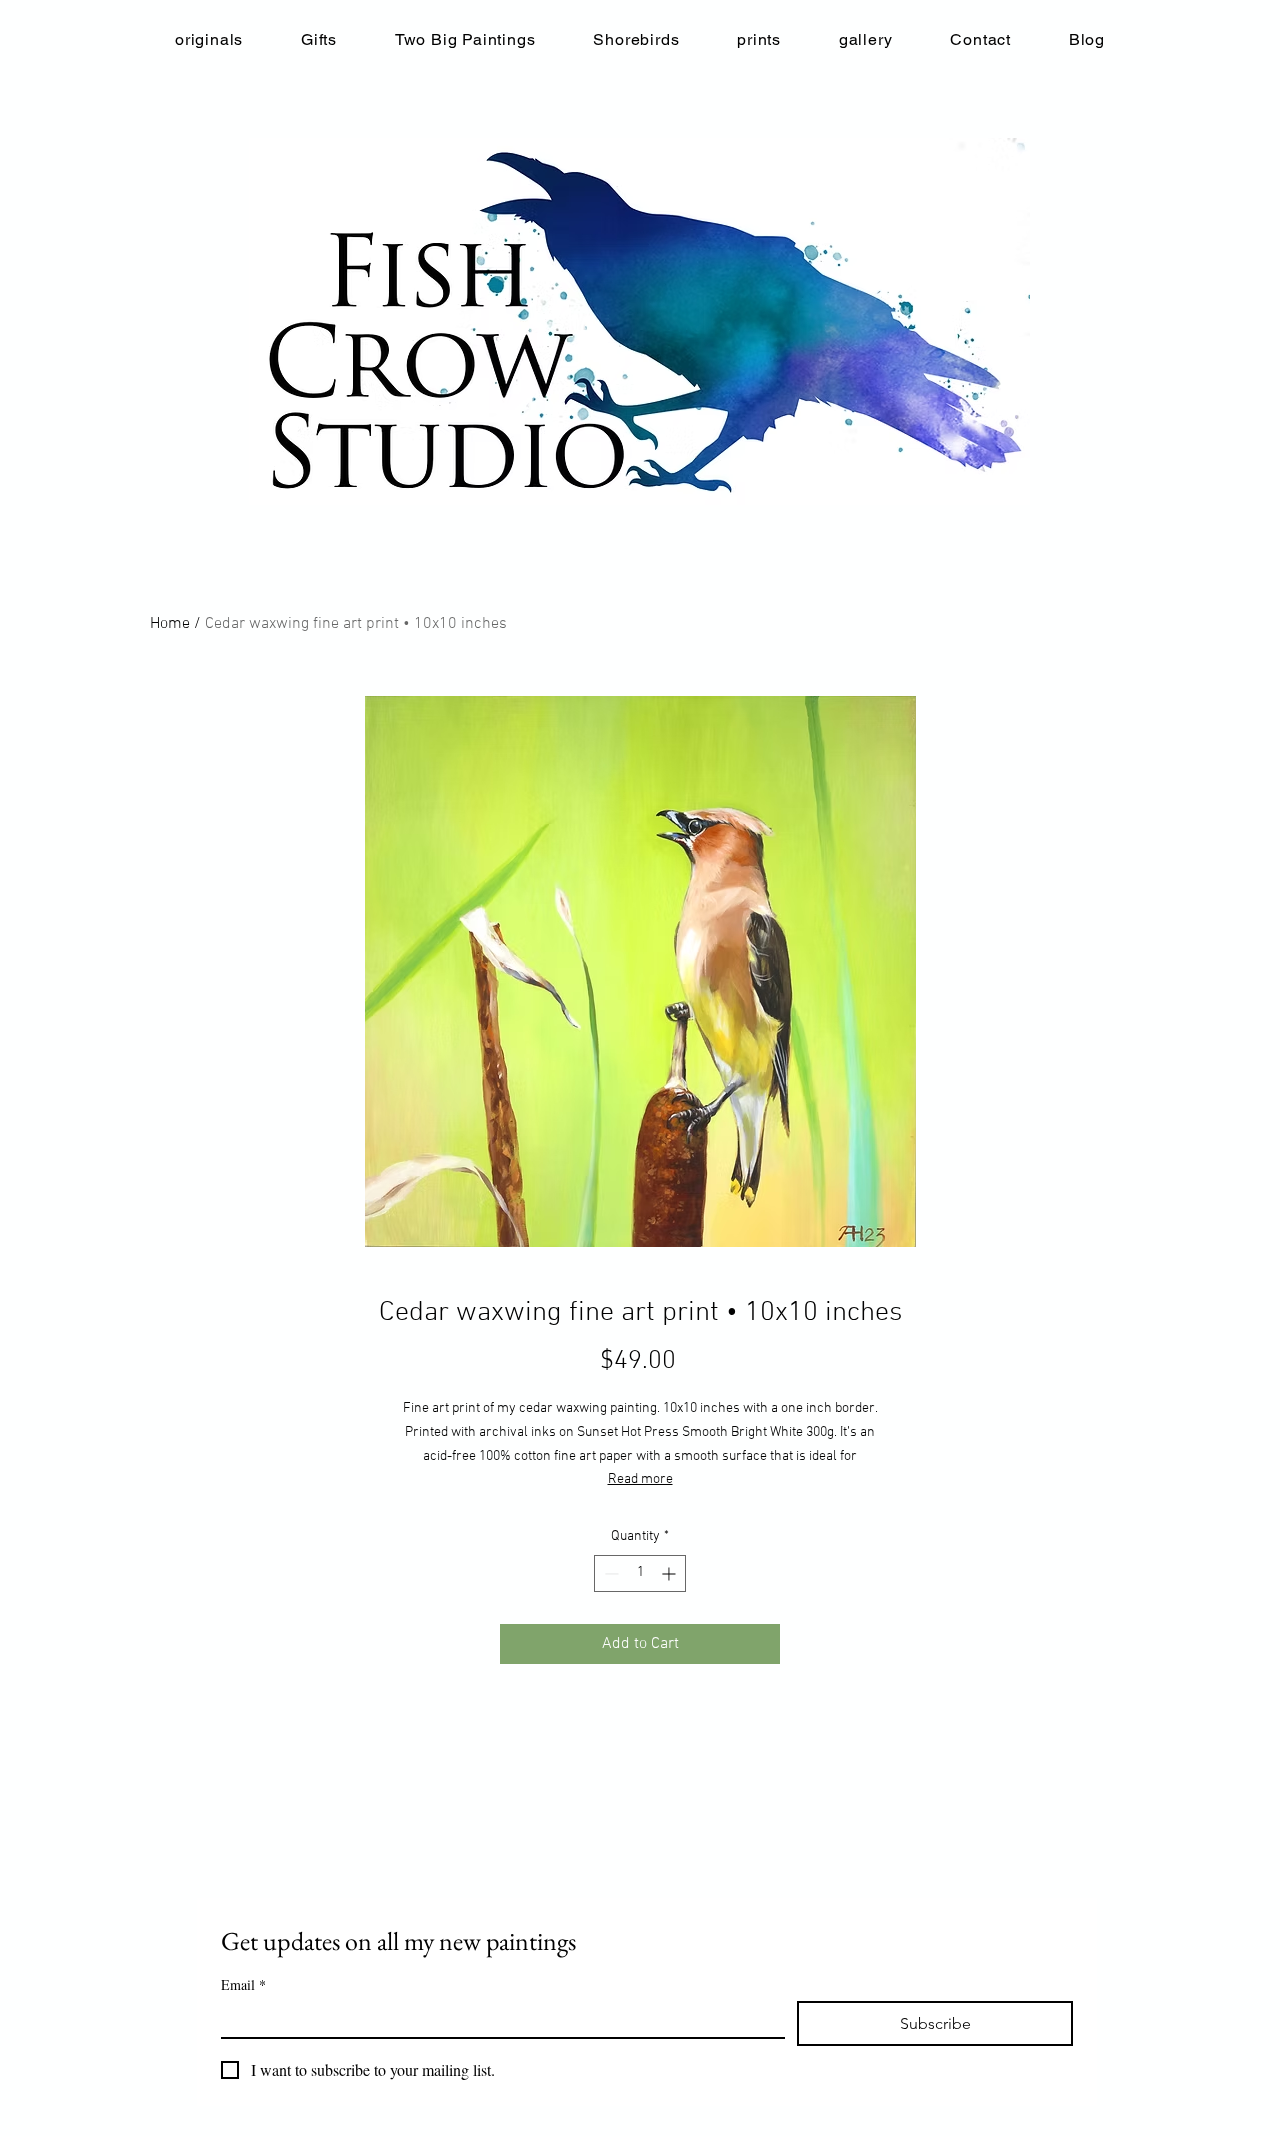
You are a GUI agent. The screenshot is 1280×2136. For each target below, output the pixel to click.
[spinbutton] (640, 1573)
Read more (640, 1479)
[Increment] (670, 1573)
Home (170, 624)
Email (243, 1984)
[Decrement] (609, 1573)
